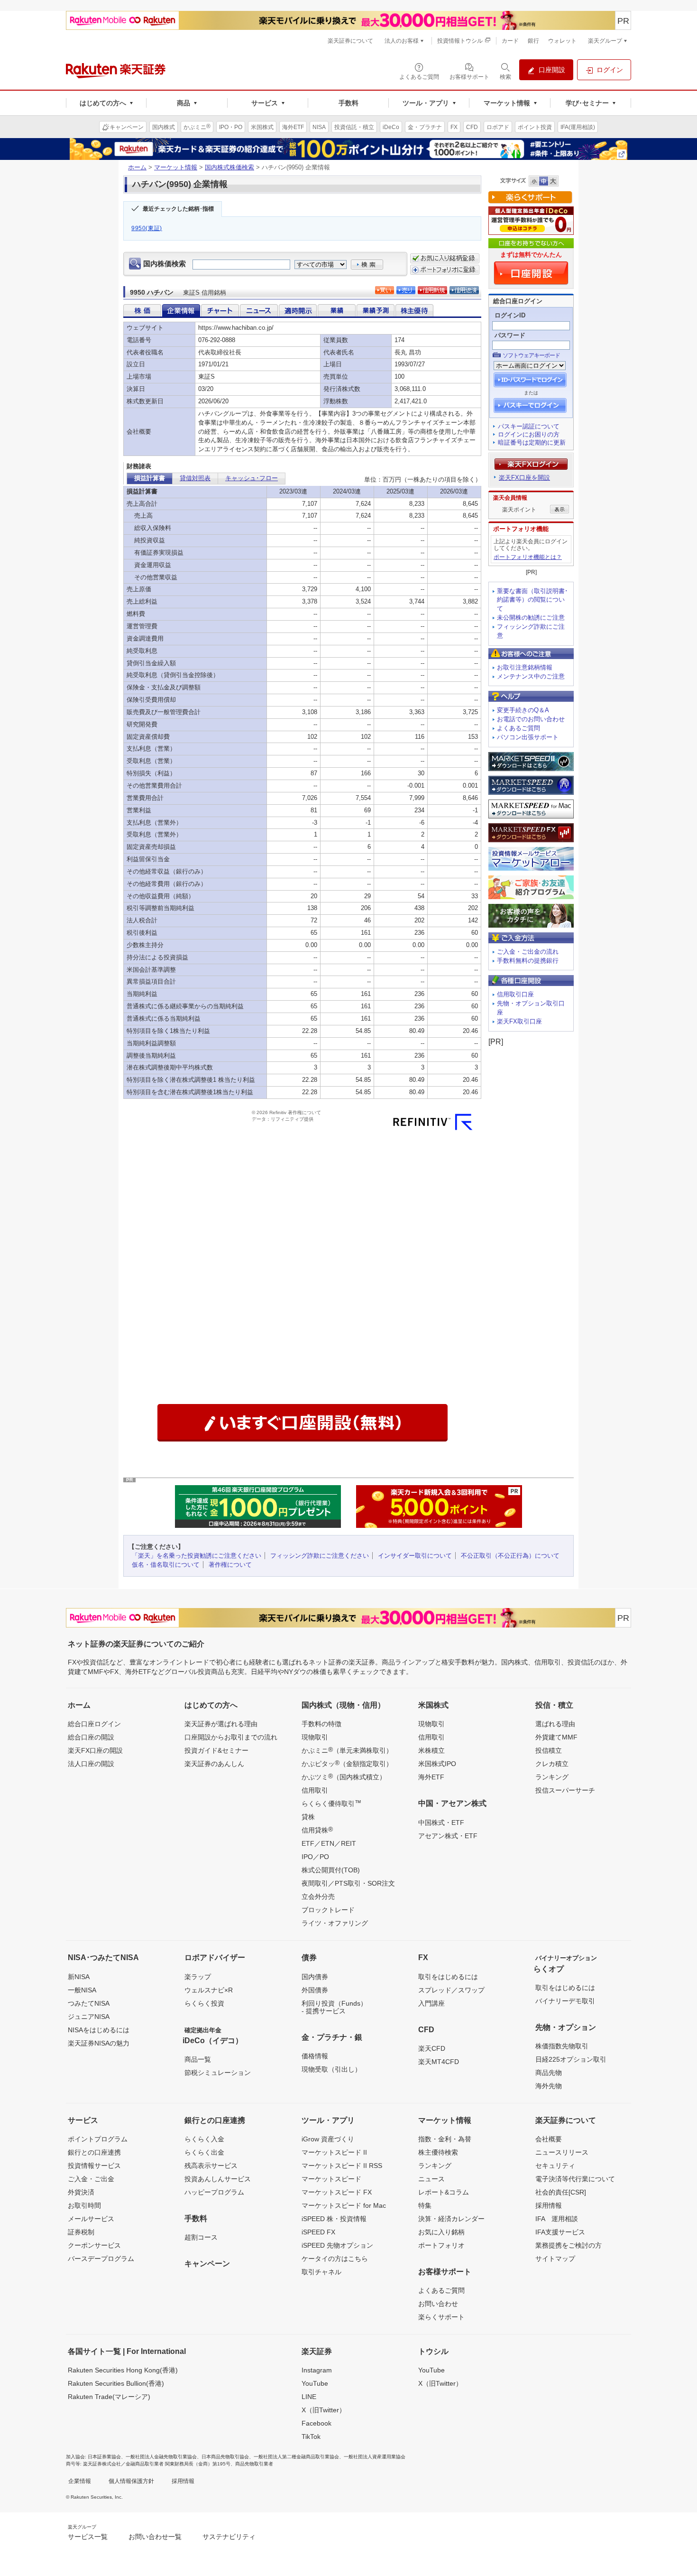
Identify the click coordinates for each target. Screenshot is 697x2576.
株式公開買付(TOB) (331, 1870)
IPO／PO (315, 1857)
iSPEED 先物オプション (337, 2245)
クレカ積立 (552, 1764)
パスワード (510, 335)
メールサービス (91, 2219)
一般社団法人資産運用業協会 (375, 2457)
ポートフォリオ (441, 2245)
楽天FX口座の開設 (95, 1750)
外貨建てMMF (556, 1737)
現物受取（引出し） (331, 2069)
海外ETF (431, 1777)
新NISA (79, 1977)
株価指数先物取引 (562, 2046)
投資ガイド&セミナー (216, 1750)
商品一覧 (198, 2059)
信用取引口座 (515, 994)
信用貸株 (317, 1830)
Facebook (316, 2423)
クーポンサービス (94, 2245)
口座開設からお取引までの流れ (231, 1737)
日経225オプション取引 (571, 2059)
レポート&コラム (444, 2192)
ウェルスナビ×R (209, 1990)
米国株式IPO (437, 1764)
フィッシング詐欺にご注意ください (320, 1556)
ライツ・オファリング (335, 1923)
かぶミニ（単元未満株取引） (347, 1750)
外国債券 (315, 1990)
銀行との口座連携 (94, 2152)
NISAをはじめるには (99, 2030)
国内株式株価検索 (229, 167)
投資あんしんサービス (218, 2179)
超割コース (201, 2237)
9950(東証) (147, 228)
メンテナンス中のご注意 (531, 676)
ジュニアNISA (89, 2017)
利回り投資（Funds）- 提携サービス (334, 2007)
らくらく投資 (204, 2003)
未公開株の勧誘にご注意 (531, 618)
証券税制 (81, 2232)
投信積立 (549, 1750)
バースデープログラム (101, 2259)
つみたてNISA (89, 2003)
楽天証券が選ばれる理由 (221, 1724)
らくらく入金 (204, 2139)
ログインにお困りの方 (529, 434)
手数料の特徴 (321, 1724)
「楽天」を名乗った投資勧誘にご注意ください (197, 1556)
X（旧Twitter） (324, 2410)
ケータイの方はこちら (335, 2259)
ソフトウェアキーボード (531, 355)
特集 (425, 2205)
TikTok (311, 2437)
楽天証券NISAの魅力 (99, 2043)
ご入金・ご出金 (91, 2179)
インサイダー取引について (415, 1556)
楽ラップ (198, 1977)
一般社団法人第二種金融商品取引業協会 (296, 2457)
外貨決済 (81, 2192)
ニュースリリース (562, 2152)
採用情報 (549, 2205)
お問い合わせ (438, 2304)
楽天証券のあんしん (214, 1764)
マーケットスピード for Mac (344, 2205)
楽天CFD (432, 2048)
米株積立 (431, 1750)
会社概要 (549, 2139)
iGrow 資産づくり (328, 2139)
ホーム (137, 167)
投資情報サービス (94, 2166)
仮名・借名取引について (166, 1565)
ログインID (510, 315)
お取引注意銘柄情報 (525, 667)
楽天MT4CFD (439, 2062)
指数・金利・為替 (445, 2139)
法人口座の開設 (91, 1764)
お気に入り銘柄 (441, 2232)
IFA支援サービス (560, 2232)
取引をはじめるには (448, 1977)
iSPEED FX (318, 2232)
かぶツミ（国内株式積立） (344, 1776)
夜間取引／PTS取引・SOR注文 (348, 1883)
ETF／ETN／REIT (329, 1843)
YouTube (315, 2383)
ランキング (552, 1777)
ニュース (431, 2179)
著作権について (230, 1565)
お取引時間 (84, 2205)
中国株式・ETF (441, 1823)
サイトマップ (555, 2259)
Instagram (317, 2370)
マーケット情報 (176, 167)
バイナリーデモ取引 (565, 2001)
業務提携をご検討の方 (569, 2245)
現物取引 (315, 1737)
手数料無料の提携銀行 (528, 961)
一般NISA (82, 1990)
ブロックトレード (328, 1910)
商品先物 (549, 2073)
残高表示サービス (211, 2166)
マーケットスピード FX (337, 2192)
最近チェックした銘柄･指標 (178, 209)
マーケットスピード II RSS (342, 2166)
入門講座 (431, 2003)
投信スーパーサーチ (565, 1790)
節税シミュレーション (218, 2073)
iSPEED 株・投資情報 (334, 2219)
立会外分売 (318, 1897)
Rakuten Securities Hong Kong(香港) (123, 2370)
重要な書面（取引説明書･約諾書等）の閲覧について (532, 600)
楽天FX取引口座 (519, 1021)
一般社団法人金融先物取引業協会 (161, 2457)
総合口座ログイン (94, 1724)
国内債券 (315, 1977)
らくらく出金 (204, 2152)
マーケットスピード (331, 2179)
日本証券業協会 (104, 2457)
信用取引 (315, 1790)
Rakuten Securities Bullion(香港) (116, 2383)
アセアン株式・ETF (448, 1836)
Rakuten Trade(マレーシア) (109, 2397)
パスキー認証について (529, 426)
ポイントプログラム (98, 2139)
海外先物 (549, 2086)
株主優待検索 (438, 2152)
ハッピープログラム (214, 2192)
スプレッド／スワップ (451, 1990)
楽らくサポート (441, 2317)
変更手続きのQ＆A (523, 710)
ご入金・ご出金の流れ (528, 952)
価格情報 (315, 2056)
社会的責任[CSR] (561, 2192)
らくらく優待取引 (331, 1803)
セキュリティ (555, 2166)
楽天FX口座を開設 (524, 478)
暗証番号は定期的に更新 (532, 442)
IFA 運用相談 (557, 2219)
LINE (309, 2397)
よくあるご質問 (518, 728)
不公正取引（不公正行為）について (510, 1556)
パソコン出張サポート (528, 737)
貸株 (308, 1817)
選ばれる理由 (555, 1724)
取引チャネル (321, 2272)
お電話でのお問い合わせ (531, 719)
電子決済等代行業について (575, 2179)
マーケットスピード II (334, 2152)
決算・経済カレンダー (451, 2219)
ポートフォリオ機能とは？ (528, 557)
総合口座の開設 (91, 1737)
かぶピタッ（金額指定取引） (347, 1763)
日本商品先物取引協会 (225, 2457)
